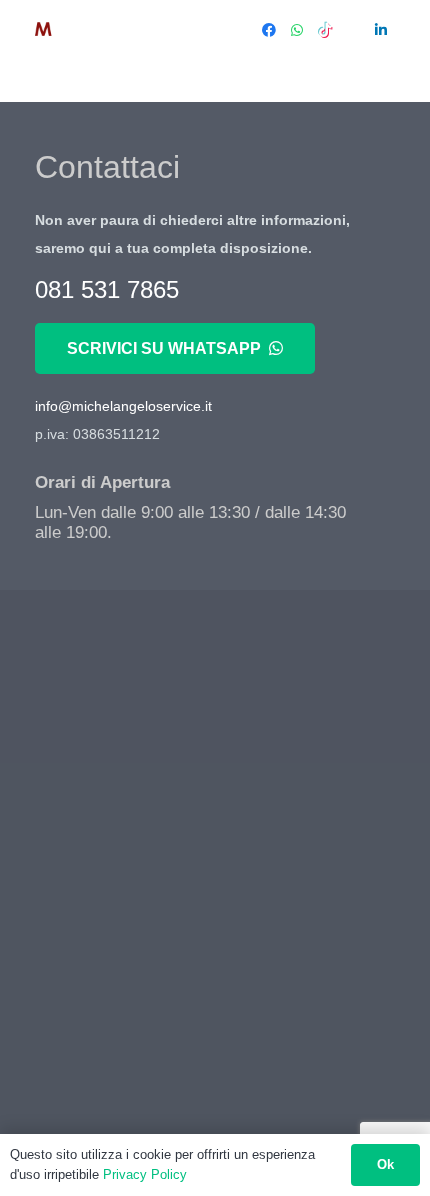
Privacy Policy (145, 1174)
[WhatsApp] (297, 30)
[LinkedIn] (381, 30)
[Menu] (213, 30)
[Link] (76, 30)
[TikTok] (325, 30)
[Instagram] (353, 30)
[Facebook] (269, 30)
